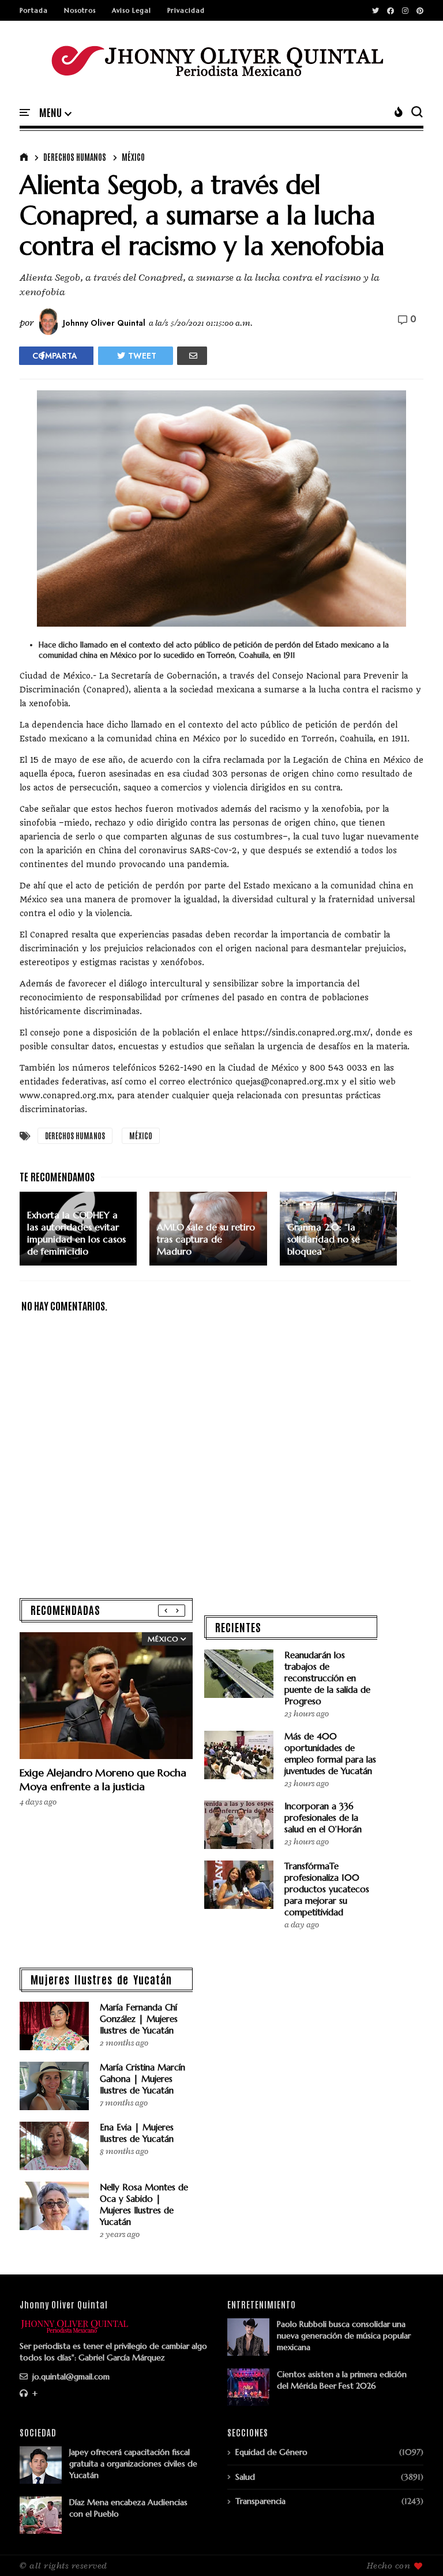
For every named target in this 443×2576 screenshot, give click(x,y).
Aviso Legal (132, 10)
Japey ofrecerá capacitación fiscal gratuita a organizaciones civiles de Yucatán (133, 2464)
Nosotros (80, 10)
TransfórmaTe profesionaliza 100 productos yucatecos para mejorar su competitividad (327, 1889)
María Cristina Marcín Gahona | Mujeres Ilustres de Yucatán (142, 2079)
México (133, 157)
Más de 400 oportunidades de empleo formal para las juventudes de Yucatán (330, 1754)
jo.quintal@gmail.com (70, 2377)
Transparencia (260, 2501)
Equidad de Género (271, 2452)
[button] (55, 113)
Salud (245, 2477)
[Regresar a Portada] (414, 2548)
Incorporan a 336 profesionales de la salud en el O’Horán (323, 1818)
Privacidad (186, 10)
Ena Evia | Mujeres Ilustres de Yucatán (137, 2133)
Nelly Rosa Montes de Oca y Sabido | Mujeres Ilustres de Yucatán (144, 2204)
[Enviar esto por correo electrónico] (192, 356)
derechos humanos (75, 157)
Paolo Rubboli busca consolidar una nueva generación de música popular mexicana (344, 2336)
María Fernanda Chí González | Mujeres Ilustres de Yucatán (139, 2019)
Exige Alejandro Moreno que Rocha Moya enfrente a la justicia (103, 1780)
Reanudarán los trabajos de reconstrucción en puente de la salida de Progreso (327, 1678)
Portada (34, 10)
